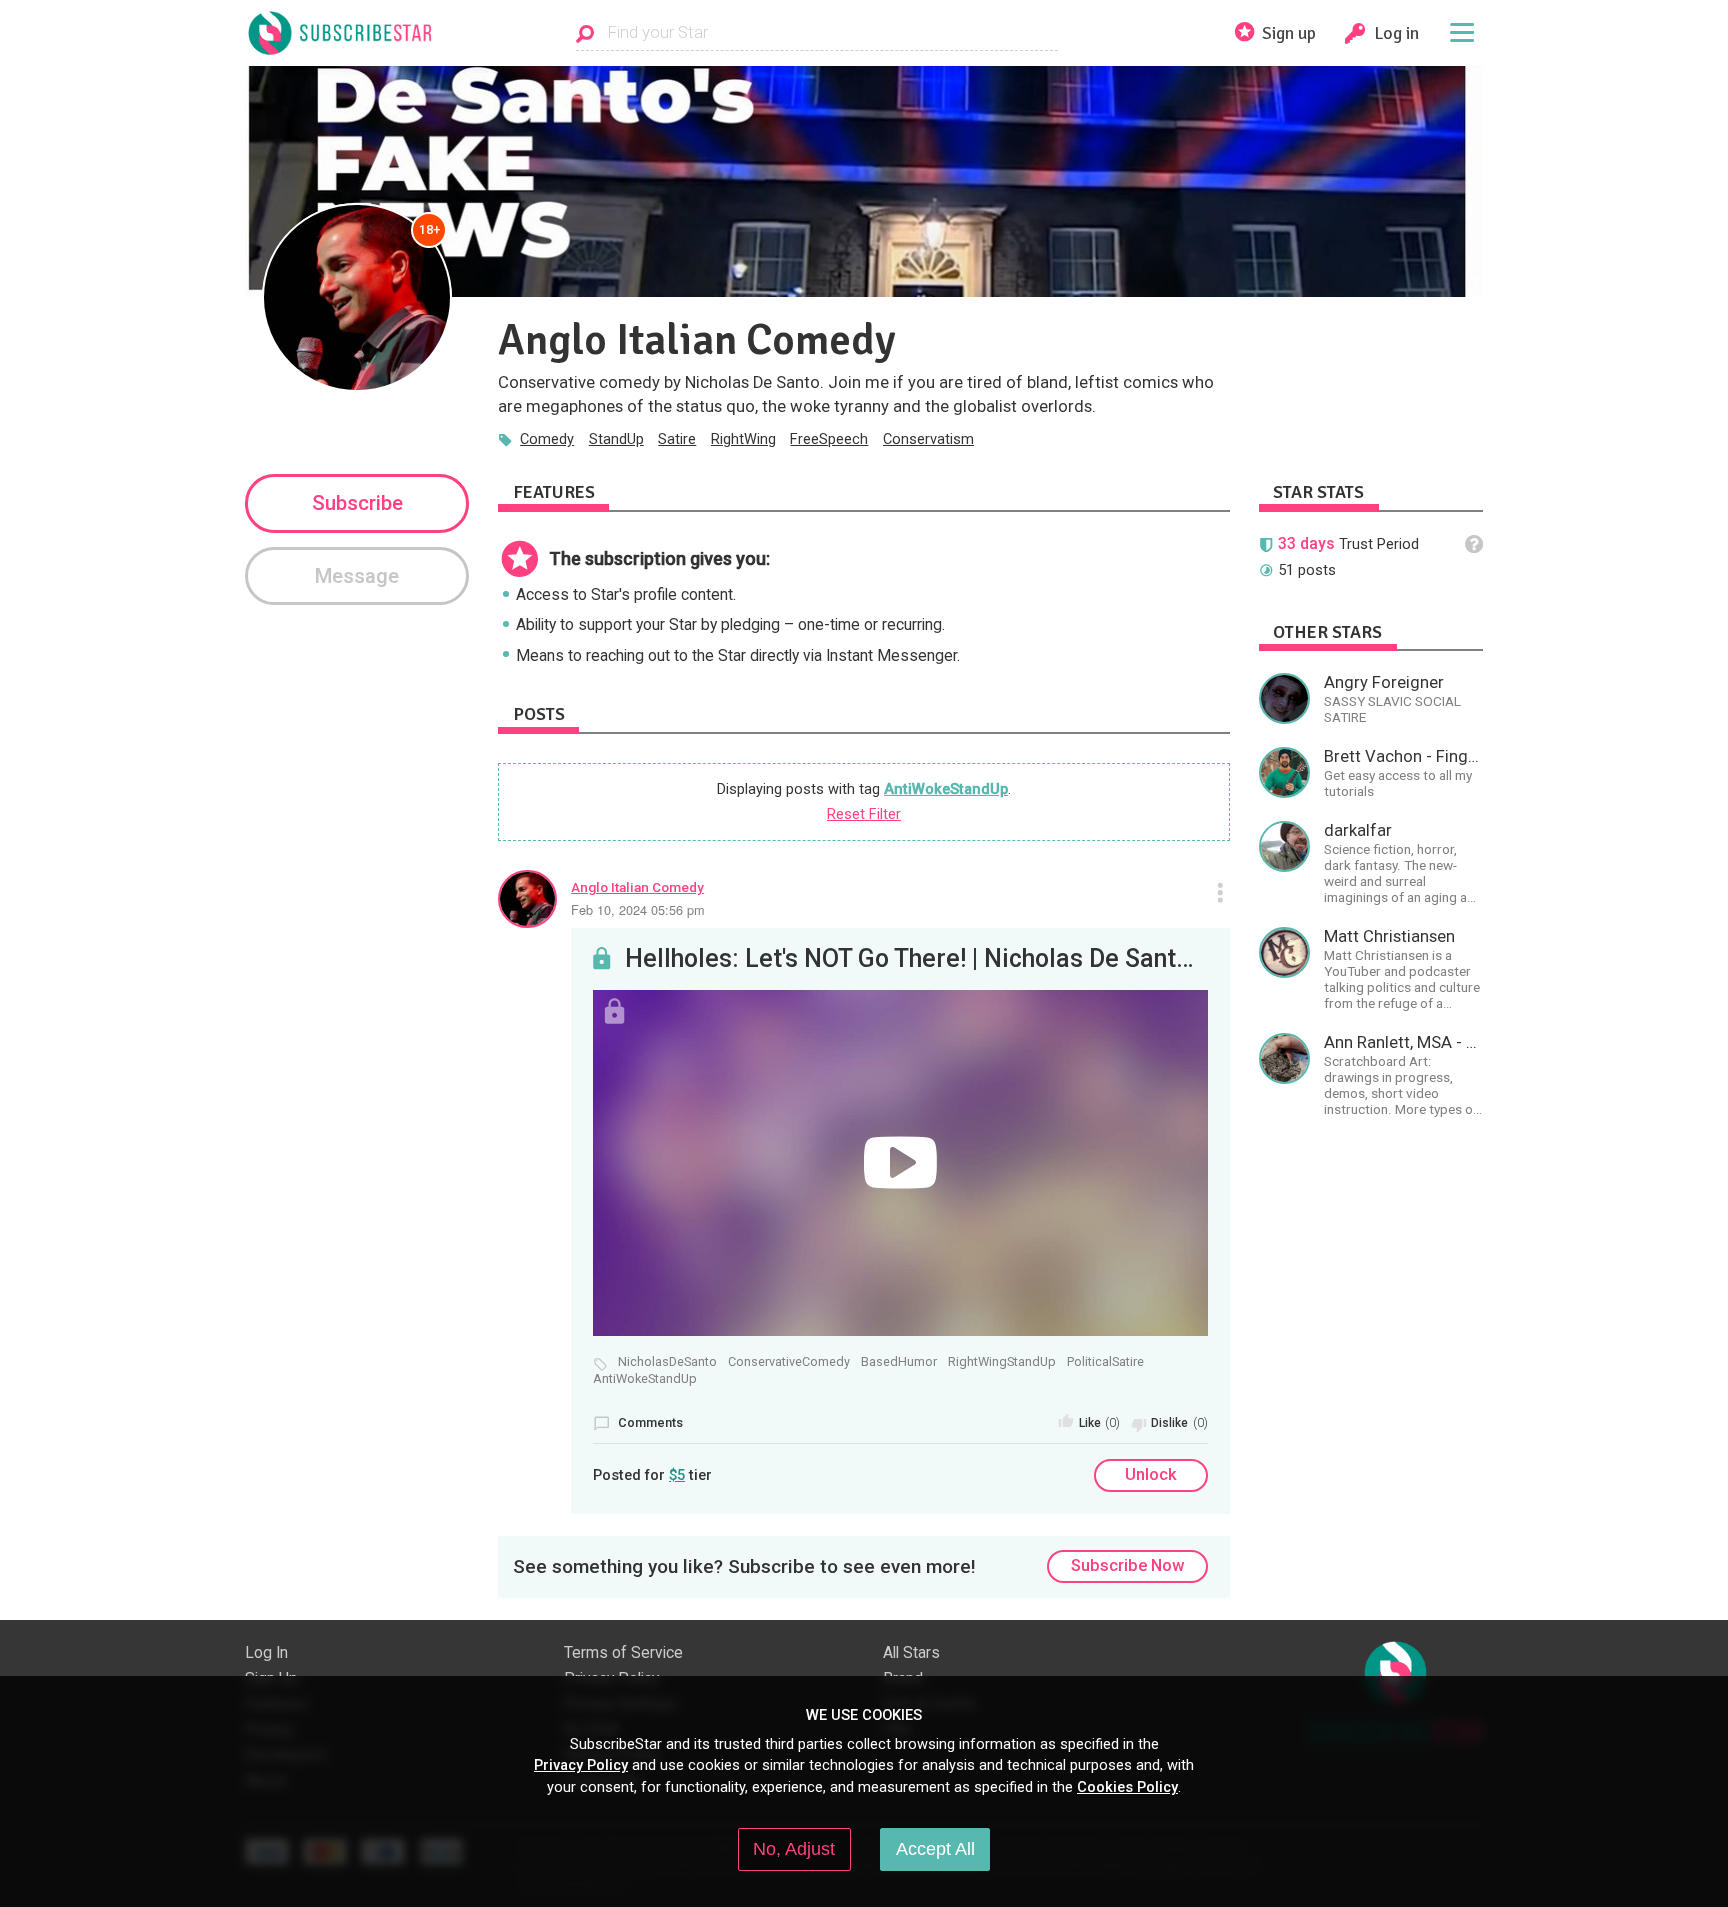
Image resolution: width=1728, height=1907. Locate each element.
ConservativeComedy (789, 1362)
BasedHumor (899, 1362)
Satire (677, 439)
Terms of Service (623, 1653)
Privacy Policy (581, 1765)
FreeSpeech (829, 439)
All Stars (911, 1653)
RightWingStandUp (1002, 1362)
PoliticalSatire (1105, 1362)
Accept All (935, 1849)
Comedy (547, 439)
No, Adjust (794, 1849)
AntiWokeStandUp (946, 789)
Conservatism (928, 439)
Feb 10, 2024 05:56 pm (638, 909)
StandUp (616, 439)
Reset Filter (864, 814)
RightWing (743, 439)
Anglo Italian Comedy (637, 887)
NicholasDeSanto (667, 1362)
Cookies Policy (1127, 1787)
